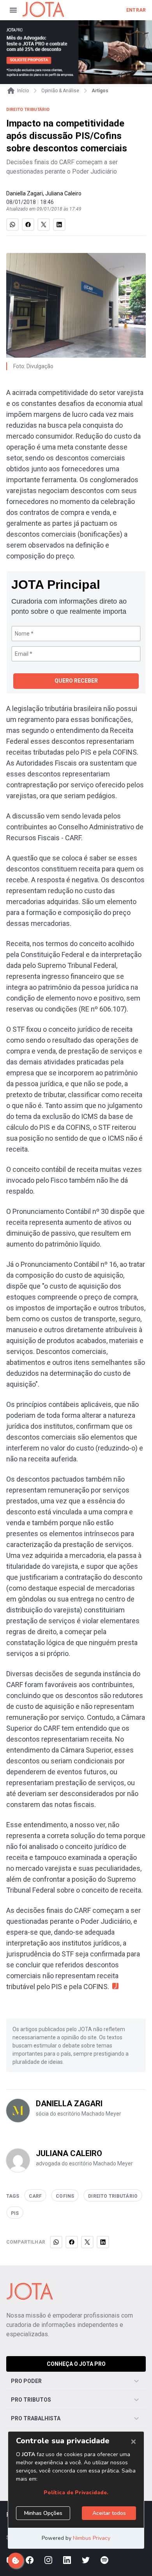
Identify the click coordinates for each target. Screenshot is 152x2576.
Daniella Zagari (25, 193)
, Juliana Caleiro (62, 193)
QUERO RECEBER (76, 681)
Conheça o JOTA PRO (76, 2364)
